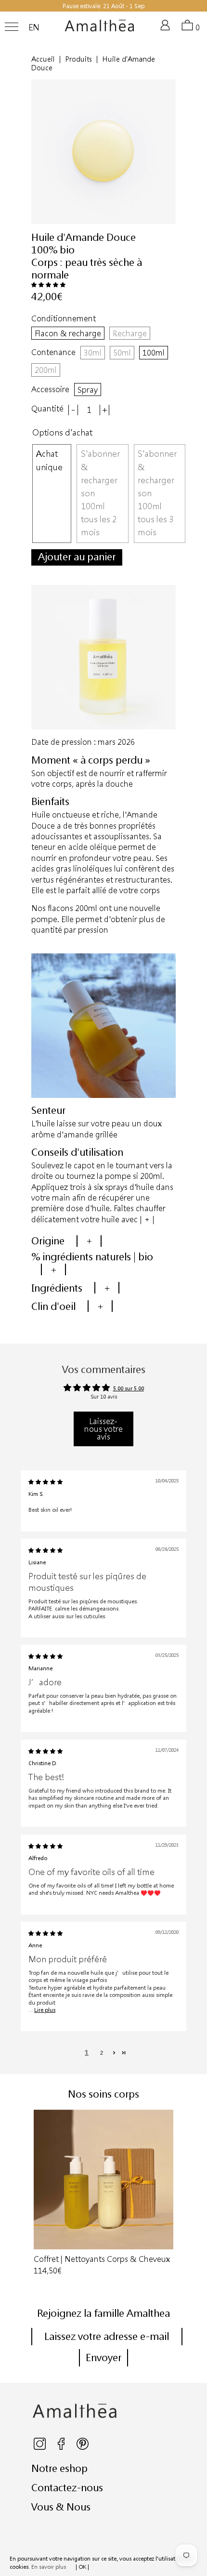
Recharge (130, 333)
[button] (48, 284)
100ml (154, 352)
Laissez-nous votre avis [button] (103, 1429)
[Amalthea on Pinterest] (83, 2448)
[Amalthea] (100, 29)
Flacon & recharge (68, 333)
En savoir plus (49, 2567)
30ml (93, 352)
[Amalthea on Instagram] (40, 2448)
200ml (46, 370)
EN (34, 27)
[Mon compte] (167, 29)
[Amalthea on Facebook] (62, 2448)
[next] (173, 2193)
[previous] (34, 2193)
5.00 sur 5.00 (129, 1388)
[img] (45, 1482)
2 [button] (102, 2053)
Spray (88, 390)
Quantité (47, 409)
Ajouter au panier (77, 556)
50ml (122, 352)
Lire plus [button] (45, 2010)
